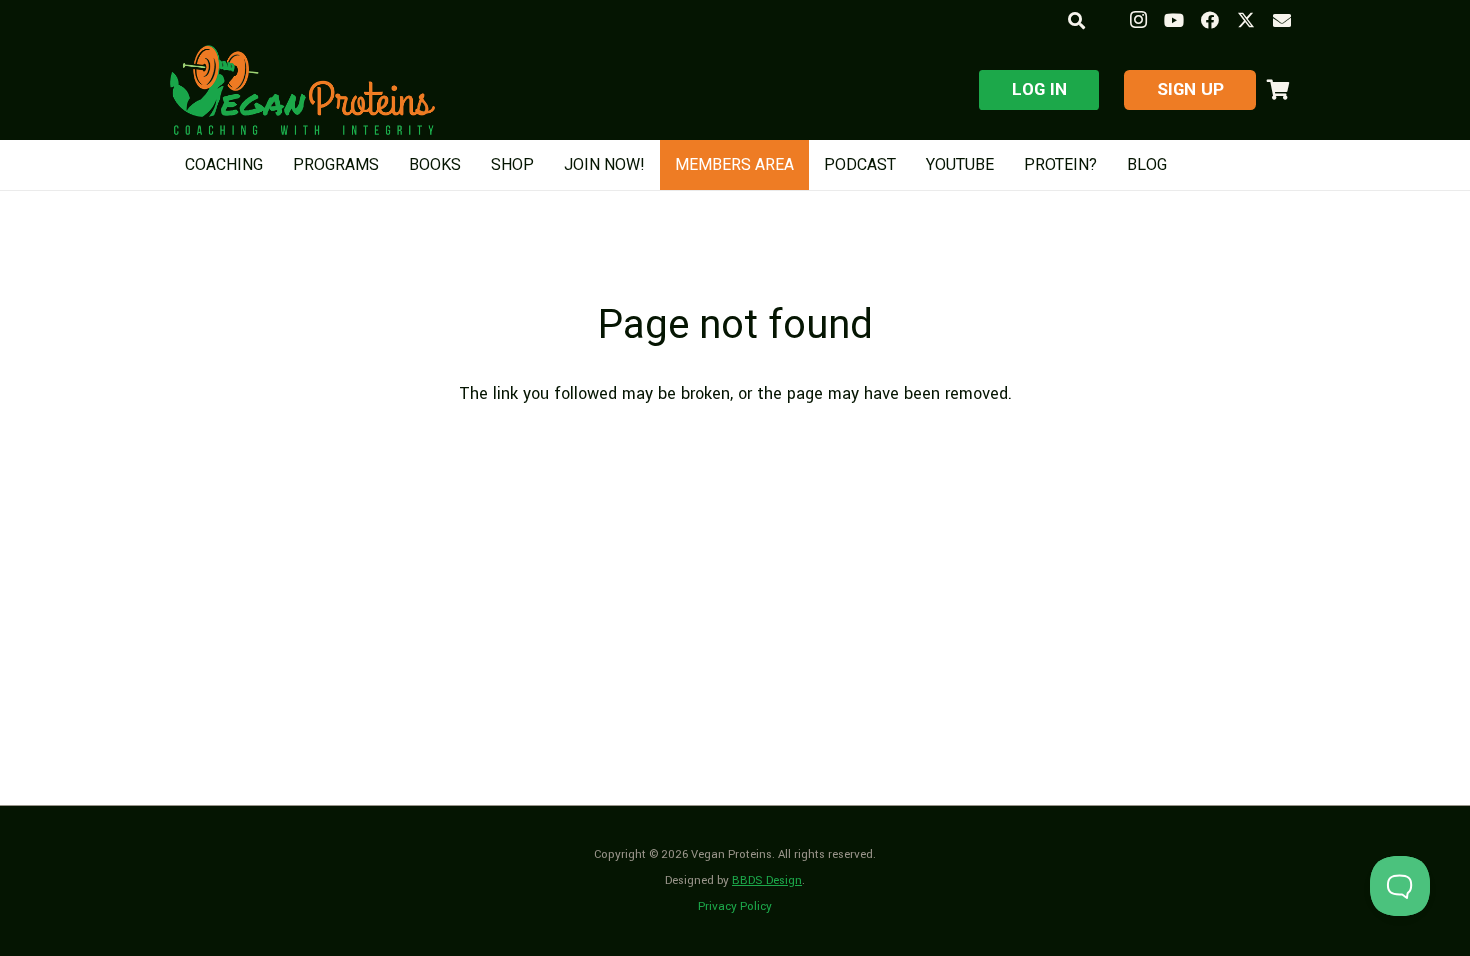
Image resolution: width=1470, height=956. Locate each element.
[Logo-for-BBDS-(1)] (302, 90)
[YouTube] (1174, 20)
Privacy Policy (735, 906)
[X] (1246, 20)
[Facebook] (1210, 20)
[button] (1075, 20)
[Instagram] (1138, 20)
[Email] (1282, 20)
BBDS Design (767, 880)
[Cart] (1278, 90)
